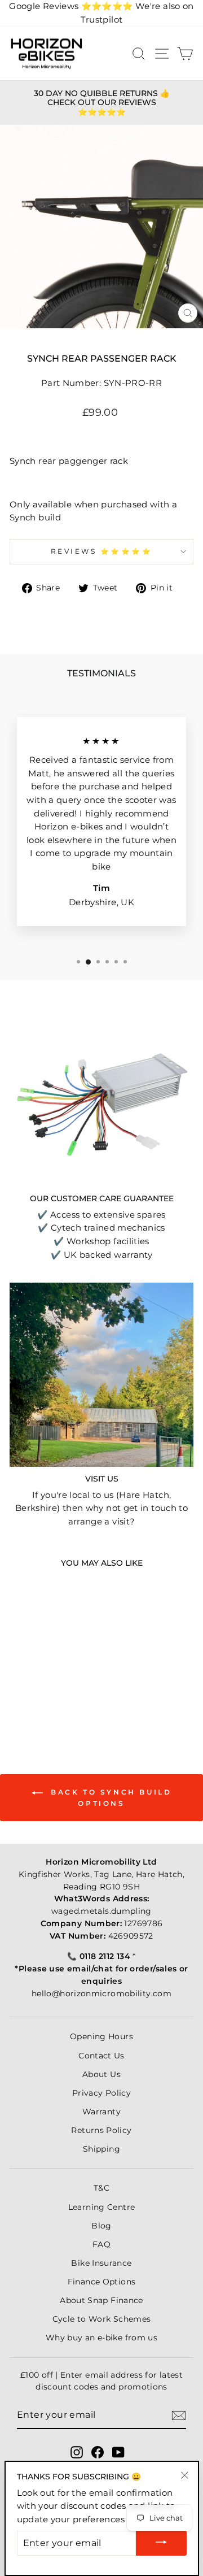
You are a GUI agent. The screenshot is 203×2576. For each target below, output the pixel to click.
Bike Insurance (101, 2263)
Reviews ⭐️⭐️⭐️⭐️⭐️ (102, 551)
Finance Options (102, 2282)
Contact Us (101, 2056)
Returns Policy (101, 2130)
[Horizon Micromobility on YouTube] (118, 2452)
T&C (101, 2188)
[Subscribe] (179, 2416)
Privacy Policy (101, 2093)
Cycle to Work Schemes (102, 2319)
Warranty (101, 2112)
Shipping (101, 2149)
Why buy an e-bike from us (101, 2338)
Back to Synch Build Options (110, 1798)
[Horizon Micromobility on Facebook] (98, 2452)
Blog (101, 2226)
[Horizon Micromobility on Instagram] (77, 2452)
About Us (101, 2074)
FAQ (101, 2244)
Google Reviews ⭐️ (71, 6)
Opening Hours (101, 2036)
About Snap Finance (101, 2300)
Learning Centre (102, 2207)
